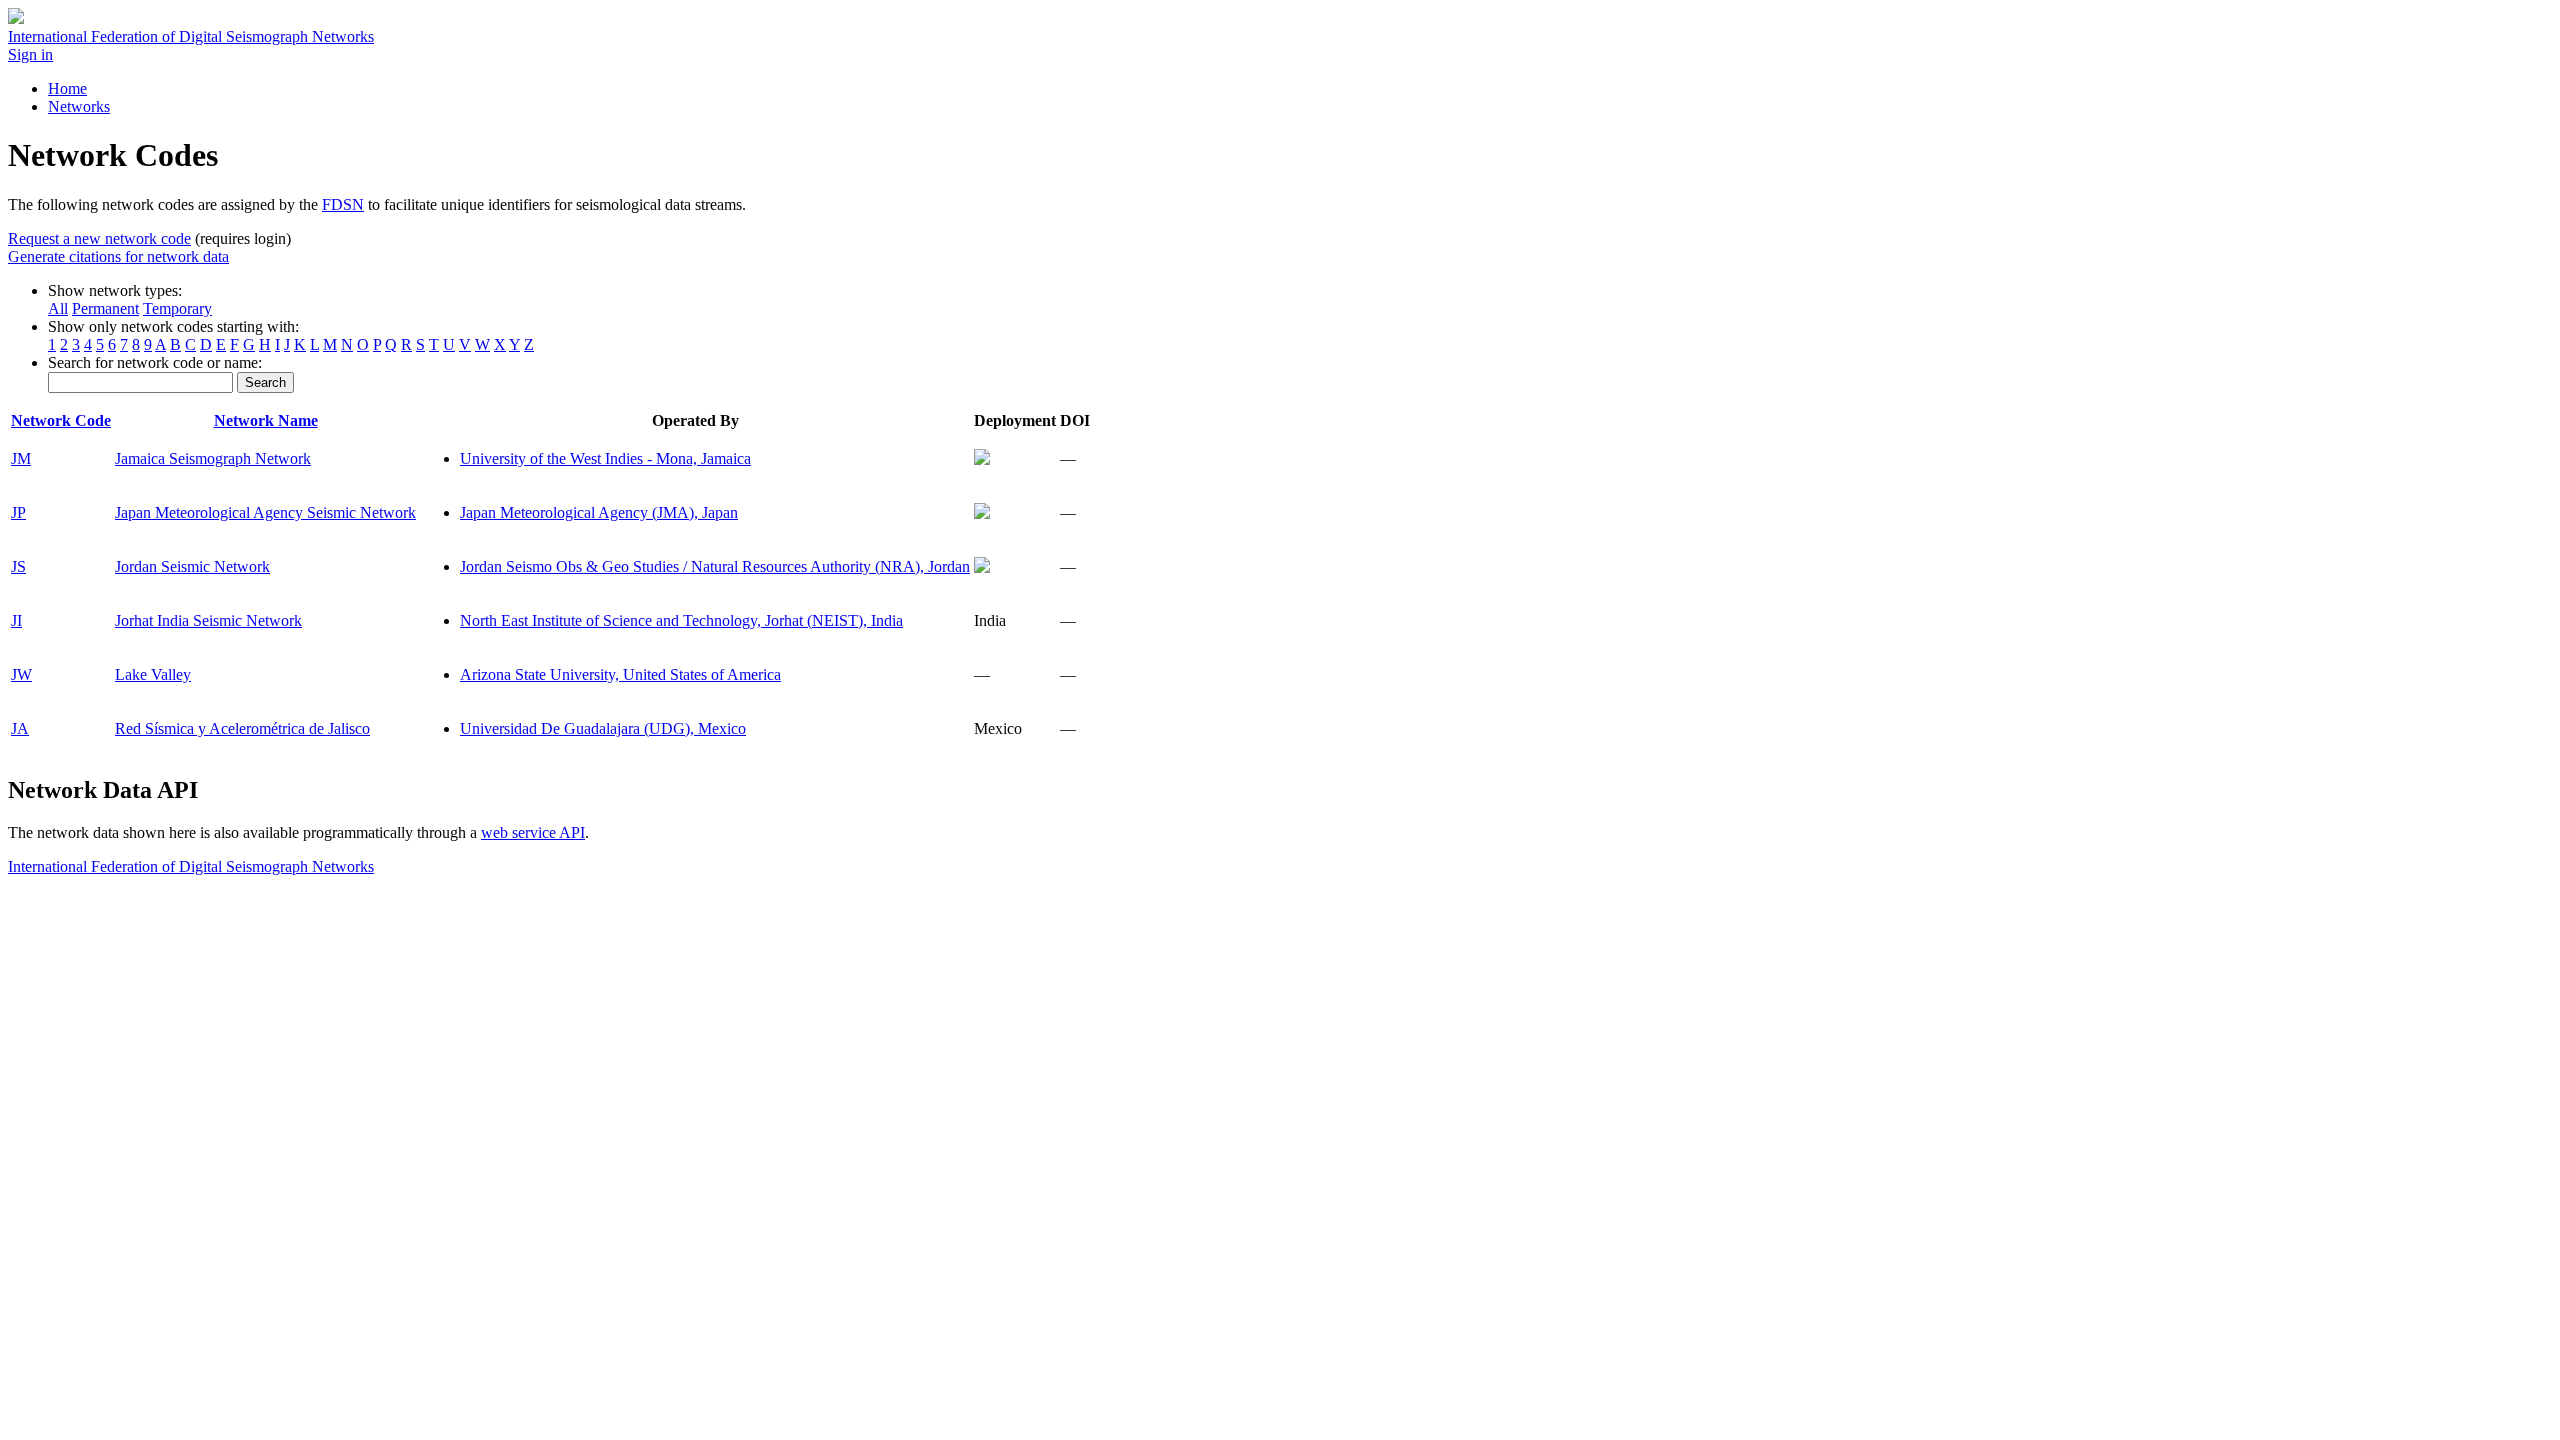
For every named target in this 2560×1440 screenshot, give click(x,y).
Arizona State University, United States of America (620, 674)
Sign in (30, 54)
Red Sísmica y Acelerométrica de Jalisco (242, 728)
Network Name (266, 420)
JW (21, 674)
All (58, 308)
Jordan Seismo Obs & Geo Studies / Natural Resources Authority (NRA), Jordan (715, 566)
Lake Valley (153, 674)
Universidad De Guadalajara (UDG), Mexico (603, 728)
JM (21, 458)
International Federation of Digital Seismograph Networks (191, 866)
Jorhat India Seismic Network (208, 620)
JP (18, 512)
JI (16, 620)
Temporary (177, 308)
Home (67, 88)
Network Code (61, 420)
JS (18, 566)
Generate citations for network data (118, 256)
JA (20, 728)
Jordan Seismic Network (192, 566)
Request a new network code (99, 238)
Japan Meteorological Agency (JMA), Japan (599, 512)
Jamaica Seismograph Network (213, 458)
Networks (79, 106)
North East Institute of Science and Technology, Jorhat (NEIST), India (681, 620)
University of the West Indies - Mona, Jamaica (605, 458)
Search (265, 382)
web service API (533, 832)
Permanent (105, 308)
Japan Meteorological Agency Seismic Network (265, 512)
